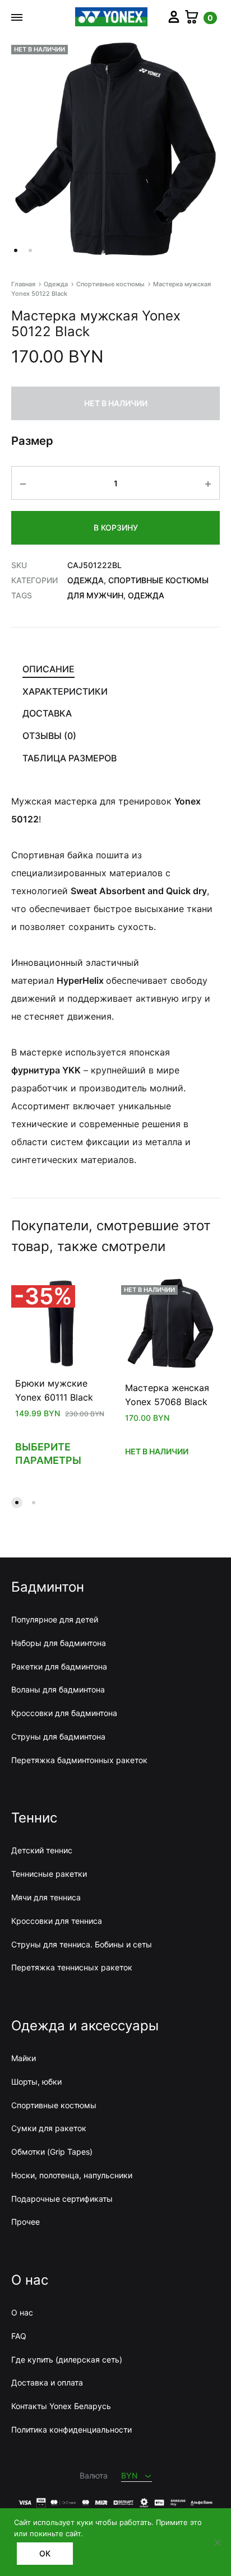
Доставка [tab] (47, 713)
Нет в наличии (157, 1451)
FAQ (19, 2336)
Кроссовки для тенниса (57, 1921)
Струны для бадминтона (58, 1736)
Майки (24, 2058)
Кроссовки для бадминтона (64, 1713)
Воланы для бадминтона (58, 1689)
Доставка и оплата (47, 2382)
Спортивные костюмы (110, 284)
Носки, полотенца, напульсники (72, 2175)
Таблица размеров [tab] (70, 758)
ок (45, 2553)
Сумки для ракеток (49, 2128)
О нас (22, 2312)
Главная (23, 284)
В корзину (116, 527)
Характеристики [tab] (65, 691)
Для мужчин (95, 595)
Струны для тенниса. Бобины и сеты (82, 1944)
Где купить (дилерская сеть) (67, 2359)
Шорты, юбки (36, 2082)
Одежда (56, 284)
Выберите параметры (48, 1454)
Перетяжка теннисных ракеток (72, 1967)
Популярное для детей (55, 1619)
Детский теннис (42, 1850)
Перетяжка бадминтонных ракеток (79, 1760)
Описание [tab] (48, 669)
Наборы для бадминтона (59, 1643)
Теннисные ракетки (49, 1874)
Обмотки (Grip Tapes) (52, 2152)
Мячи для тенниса (46, 1897)
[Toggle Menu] (17, 17)
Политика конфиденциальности (71, 2429)
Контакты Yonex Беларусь (61, 2406)
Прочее (26, 2222)
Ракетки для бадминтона (59, 1666)
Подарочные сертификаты (62, 2199)
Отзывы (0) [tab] (49, 736)
